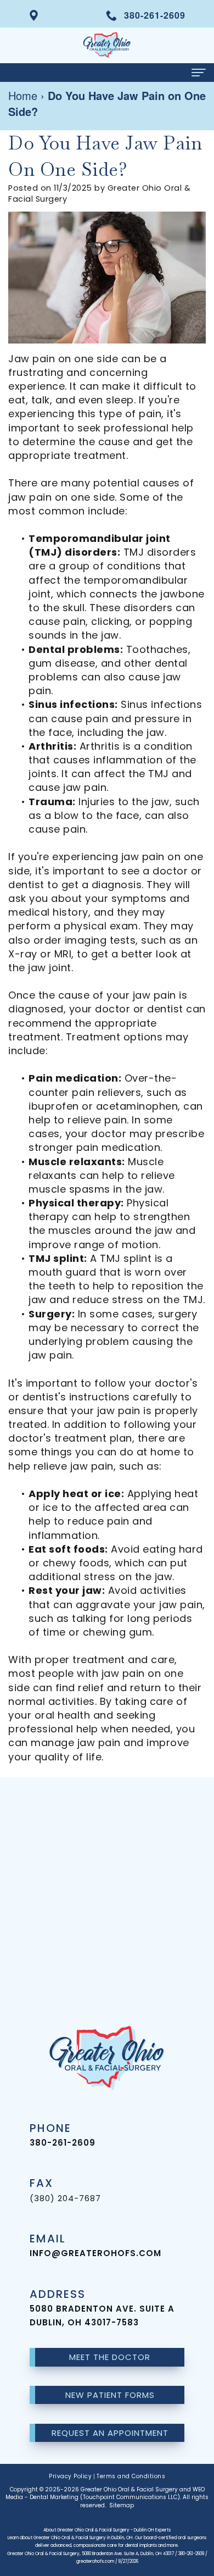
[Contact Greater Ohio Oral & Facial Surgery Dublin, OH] (34, 14)
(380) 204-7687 (65, 2198)
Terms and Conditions (131, 2476)
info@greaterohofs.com (95, 2253)
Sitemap (122, 2505)
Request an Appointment (110, 2433)
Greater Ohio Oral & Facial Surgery (129, 2489)
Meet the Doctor (110, 2357)
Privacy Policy (70, 2476)
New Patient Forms (110, 2395)
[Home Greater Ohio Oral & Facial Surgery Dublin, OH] (107, 45)
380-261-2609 (63, 2143)
